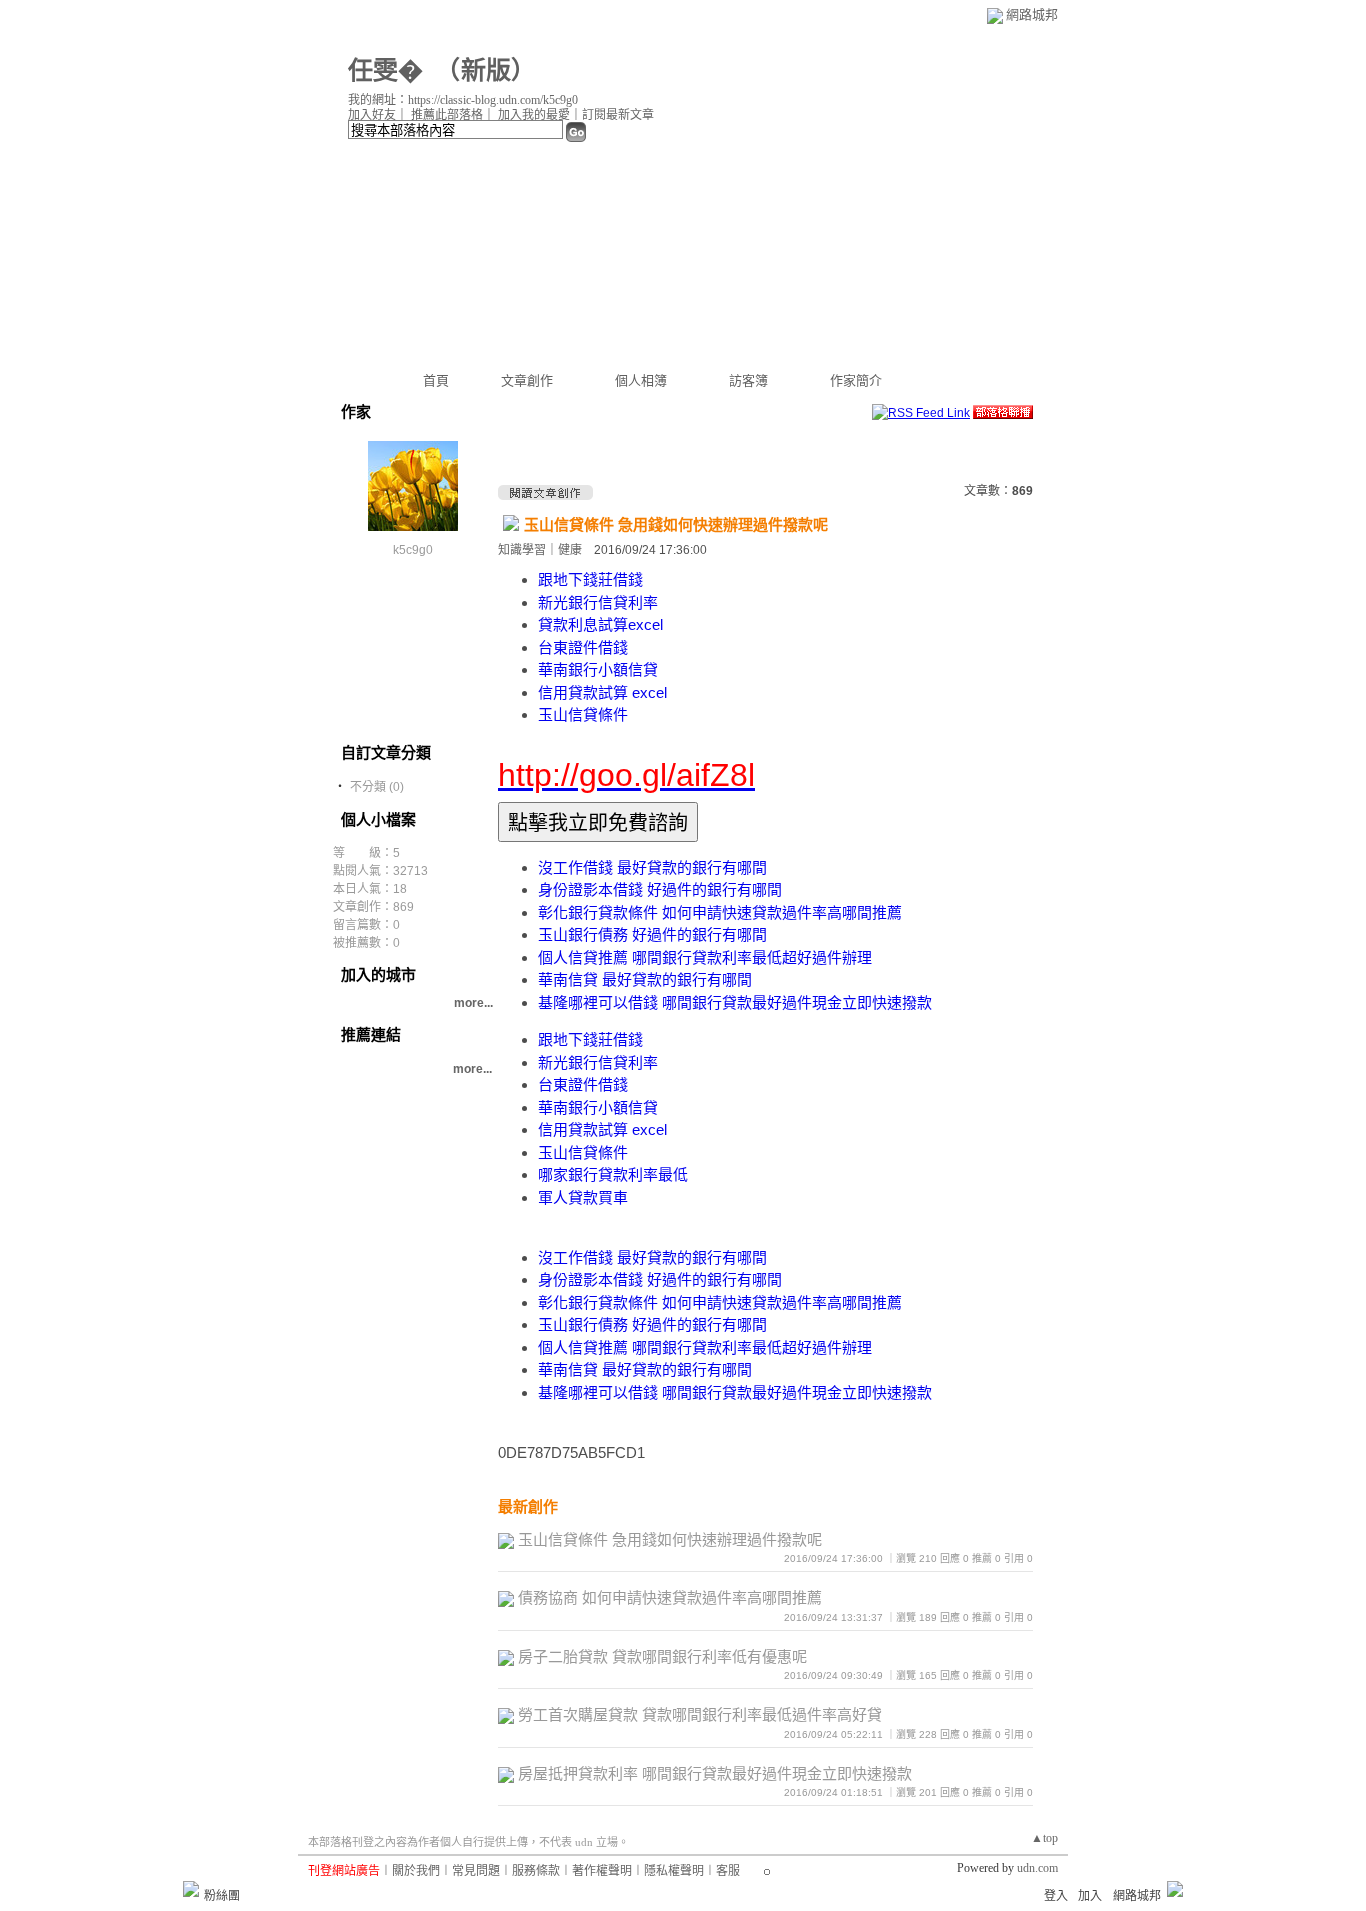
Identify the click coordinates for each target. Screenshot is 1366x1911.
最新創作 (528, 1506)
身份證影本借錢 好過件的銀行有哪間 (660, 889)
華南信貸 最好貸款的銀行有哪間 (645, 979)
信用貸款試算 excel (602, 692)
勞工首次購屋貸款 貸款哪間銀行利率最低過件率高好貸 (700, 1714)
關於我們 (416, 1871)
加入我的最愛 (534, 115)
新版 (486, 70)
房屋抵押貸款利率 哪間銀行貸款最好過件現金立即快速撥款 (715, 1773)
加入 (1090, 1896)
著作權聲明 (602, 1871)
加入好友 (372, 115)
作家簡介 (856, 380)
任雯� (385, 70)
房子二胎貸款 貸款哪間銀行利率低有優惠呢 (662, 1656)
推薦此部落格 (447, 115)
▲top (1044, 1838)
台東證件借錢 (583, 647)
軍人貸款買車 (583, 1197)
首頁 (436, 380)
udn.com (1037, 1868)
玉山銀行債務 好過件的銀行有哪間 (652, 934)
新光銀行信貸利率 (598, 602)
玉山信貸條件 (583, 714)
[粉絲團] (191, 1889)
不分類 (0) (377, 787)
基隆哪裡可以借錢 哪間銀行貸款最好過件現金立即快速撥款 (735, 1002)
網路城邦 (1032, 14)
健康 (570, 550)
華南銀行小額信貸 (598, 669)
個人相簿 (641, 380)
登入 (1056, 1896)
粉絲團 (222, 1896)
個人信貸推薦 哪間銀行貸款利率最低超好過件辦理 (705, 957)
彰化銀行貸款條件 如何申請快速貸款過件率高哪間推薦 (720, 912)
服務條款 (536, 1871)
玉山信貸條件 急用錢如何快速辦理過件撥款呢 (676, 524)
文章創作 (527, 380)
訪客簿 (748, 380)
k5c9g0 (413, 550)
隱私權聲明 (674, 1871)
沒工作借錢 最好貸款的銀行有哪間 (652, 867)
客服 (728, 1871)
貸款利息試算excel (600, 624)
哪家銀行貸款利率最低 (613, 1174)
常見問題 (476, 1871)
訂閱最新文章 (618, 115)
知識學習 (522, 550)
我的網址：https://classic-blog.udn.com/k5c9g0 (463, 100)
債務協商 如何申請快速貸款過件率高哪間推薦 (670, 1597)
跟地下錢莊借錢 (590, 579)
